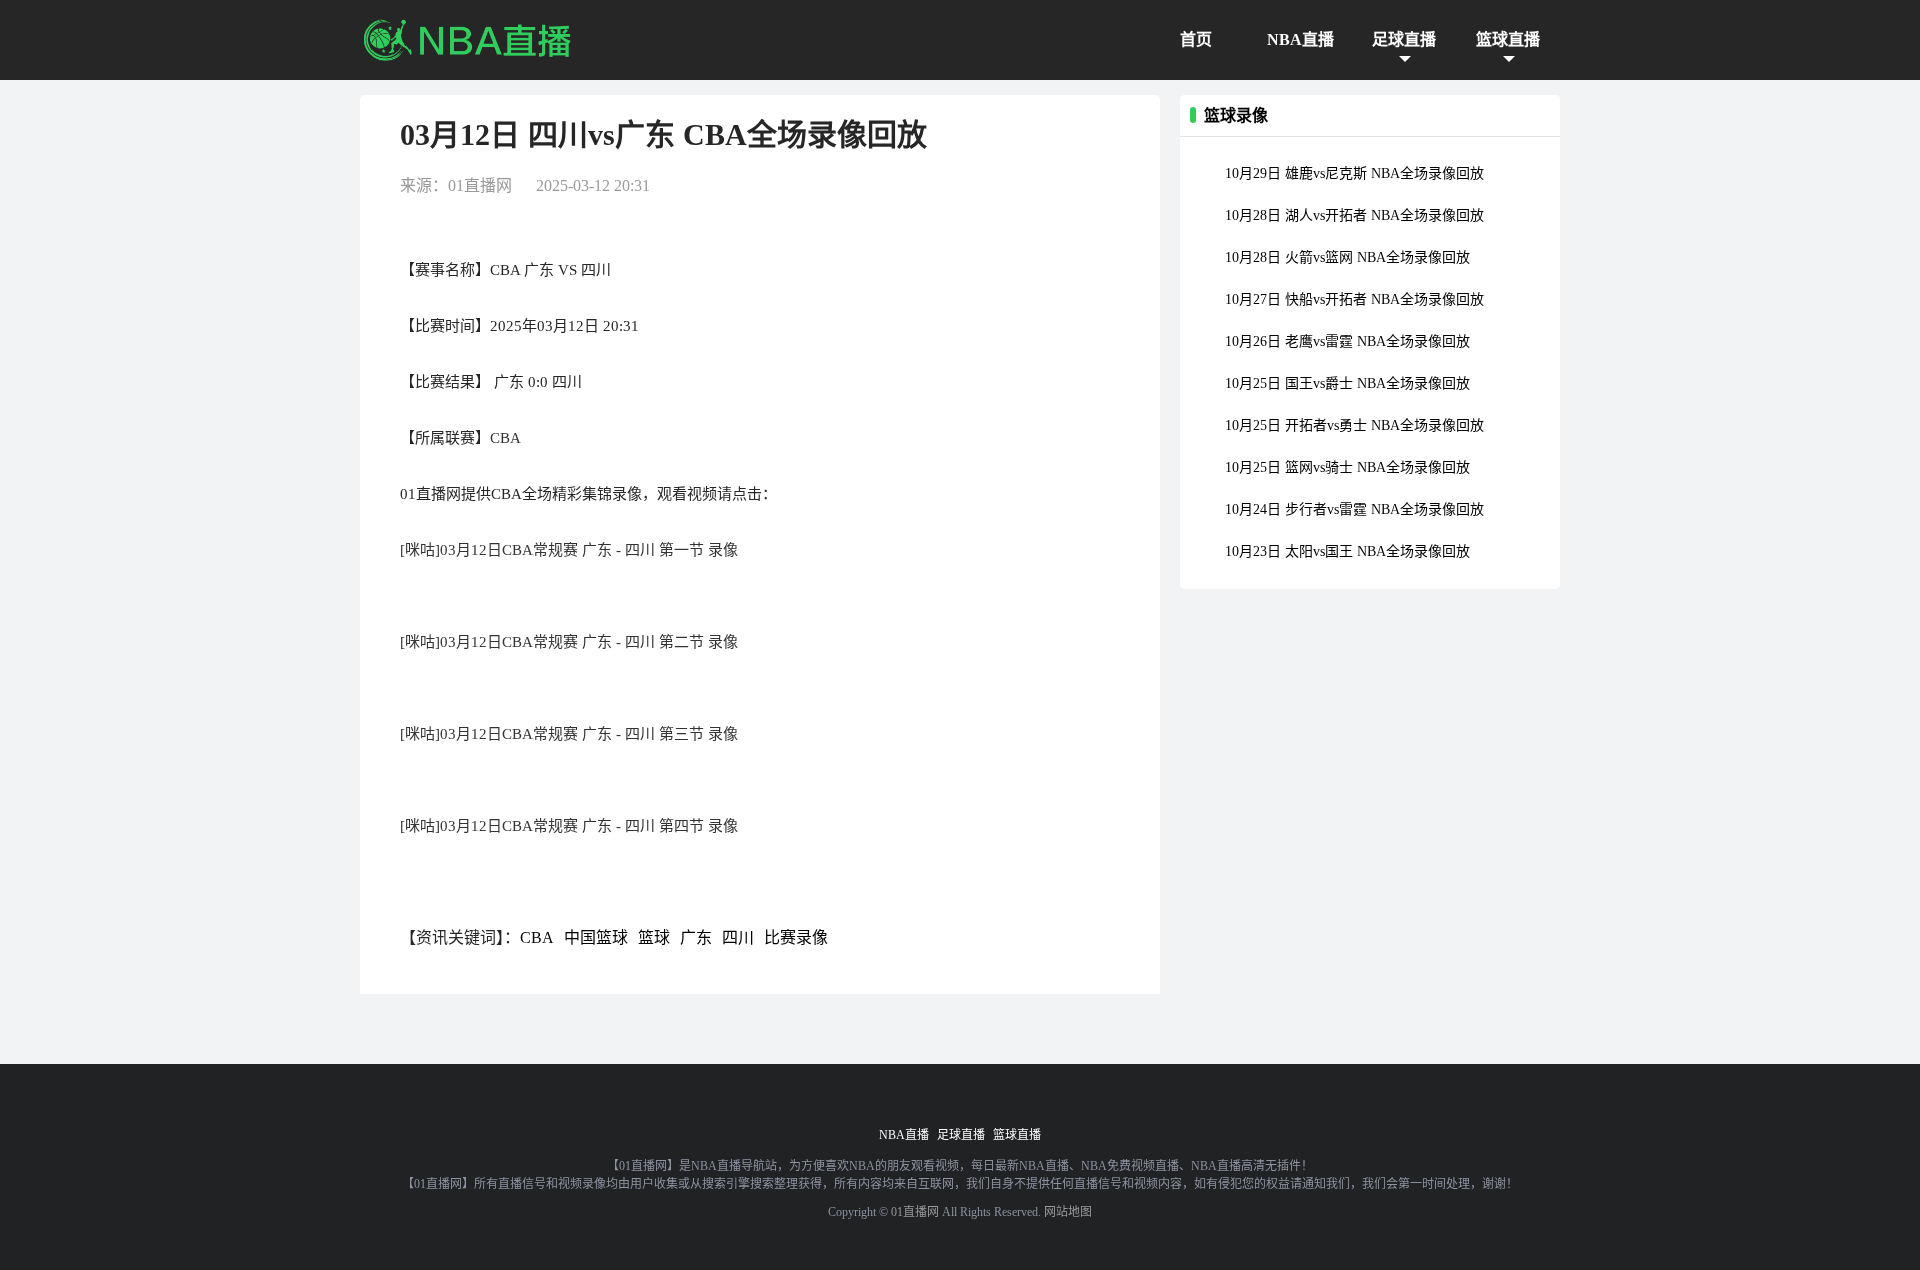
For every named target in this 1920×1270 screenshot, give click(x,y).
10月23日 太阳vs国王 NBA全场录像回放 (1347, 551)
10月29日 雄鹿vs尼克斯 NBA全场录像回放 (1354, 173)
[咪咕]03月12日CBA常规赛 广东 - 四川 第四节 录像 (569, 826)
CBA (505, 438)
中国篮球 (596, 937)
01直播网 (915, 1212)
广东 (696, 937)
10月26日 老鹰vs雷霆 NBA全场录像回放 (1347, 341)
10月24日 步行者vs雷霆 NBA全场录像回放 (1354, 509)
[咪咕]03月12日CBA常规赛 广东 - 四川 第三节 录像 (569, 734)
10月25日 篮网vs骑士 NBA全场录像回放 (1347, 467)
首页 (1196, 39)
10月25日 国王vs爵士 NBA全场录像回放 (1347, 383)
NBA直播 (1300, 39)
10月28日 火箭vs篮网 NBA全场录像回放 (1347, 257)
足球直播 (1404, 39)
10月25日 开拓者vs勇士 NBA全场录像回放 (1354, 425)
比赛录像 (796, 937)
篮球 (654, 937)
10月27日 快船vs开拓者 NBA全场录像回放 (1354, 299)
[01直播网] (467, 40)
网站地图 (1068, 1212)
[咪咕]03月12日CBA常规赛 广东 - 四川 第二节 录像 (569, 642)
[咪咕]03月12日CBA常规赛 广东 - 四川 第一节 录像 (569, 550)
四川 (738, 937)
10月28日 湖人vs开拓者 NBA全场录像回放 (1354, 215)
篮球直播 (1508, 39)
